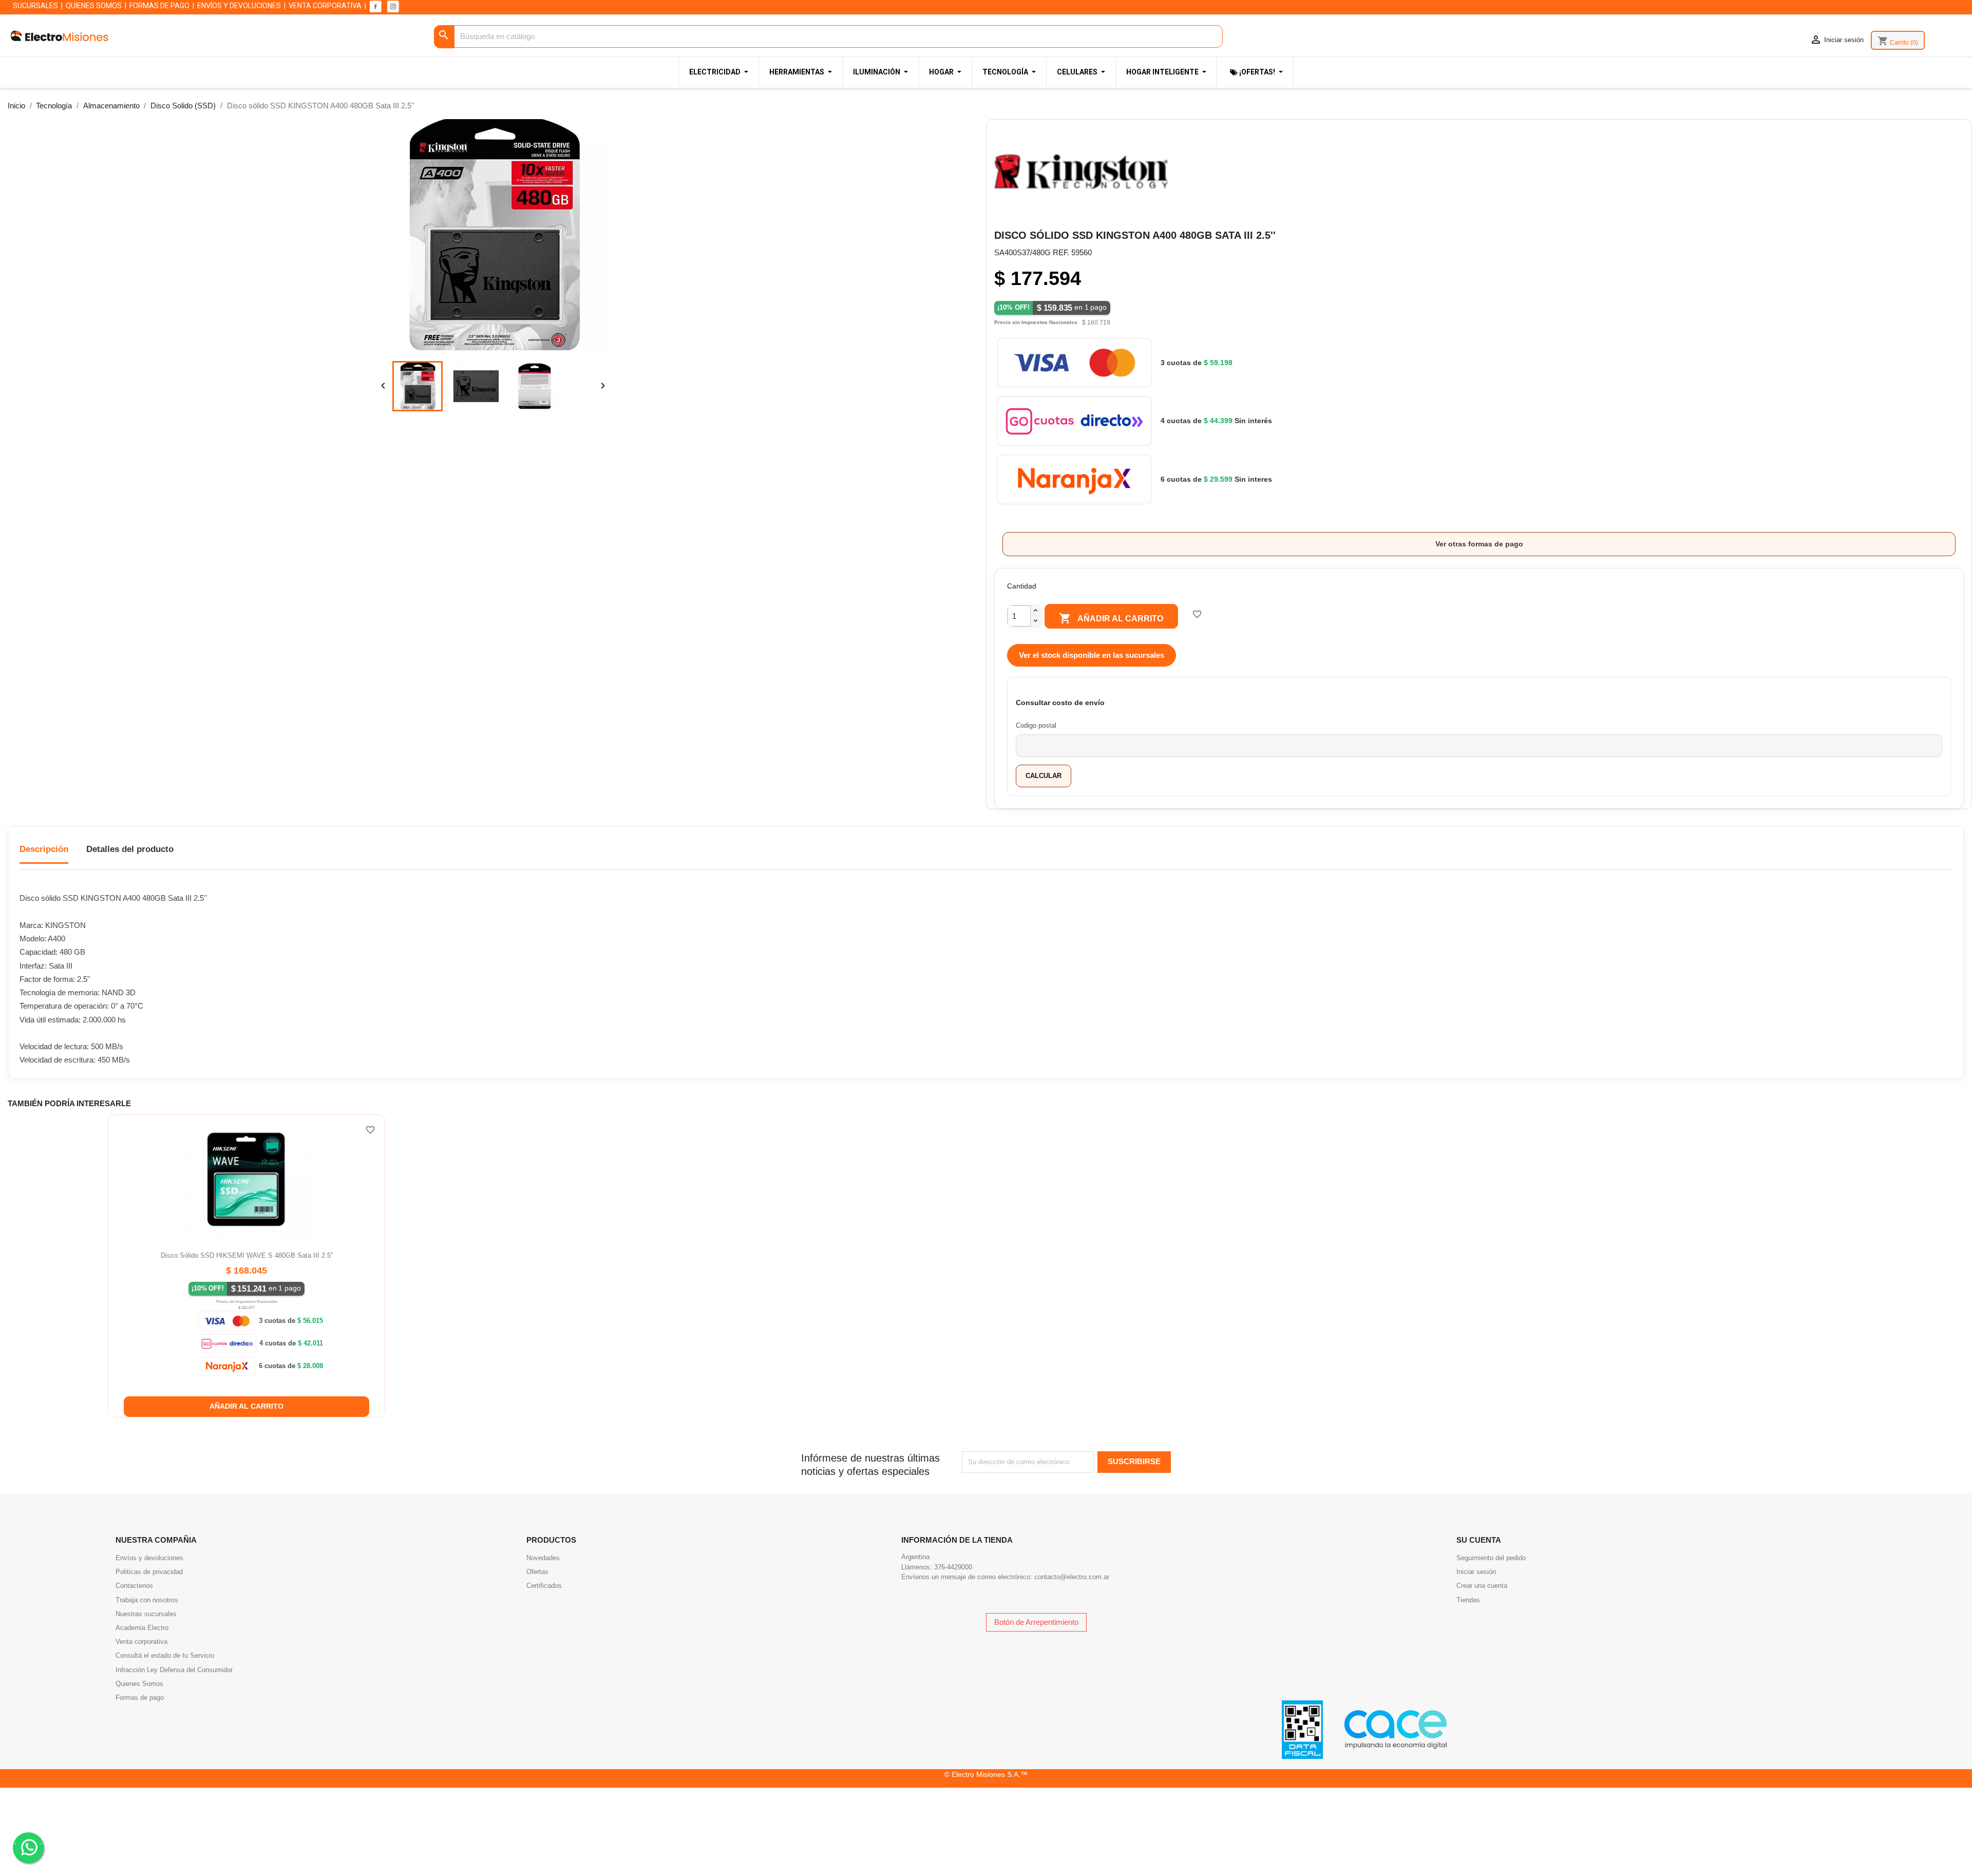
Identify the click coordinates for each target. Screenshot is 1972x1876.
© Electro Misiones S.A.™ (986, 1774)
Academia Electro (142, 1628)
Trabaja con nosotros (147, 1600)
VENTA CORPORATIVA (325, 6)
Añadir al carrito (1111, 618)
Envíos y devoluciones (149, 1558)
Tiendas (1468, 1600)
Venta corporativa (141, 1642)
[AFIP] (1302, 1729)
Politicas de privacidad (149, 1572)
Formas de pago (140, 1698)
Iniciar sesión (1476, 1572)
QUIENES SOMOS (94, 6)
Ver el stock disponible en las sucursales (1092, 655)
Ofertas (537, 1572)
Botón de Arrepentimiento (1036, 1622)
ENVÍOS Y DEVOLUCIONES (239, 6)
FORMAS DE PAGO (159, 6)
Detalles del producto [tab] (130, 849)
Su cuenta (1479, 1540)
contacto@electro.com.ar (1072, 1577)
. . (28, 1841)
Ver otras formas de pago (1479, 544)
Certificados (544, 1586)
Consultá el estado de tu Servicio (165, 1655)
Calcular (1044, 776)
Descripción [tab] (44, 849)
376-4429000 (953, 1567)
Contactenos (134, 1586)
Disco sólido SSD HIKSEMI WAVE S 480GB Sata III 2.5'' (247, 1255)
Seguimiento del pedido (1491, 1558)
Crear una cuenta (1482, 1586)
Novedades (543, 1558)
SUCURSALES (35, 6)
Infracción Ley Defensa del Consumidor (174, 1670)
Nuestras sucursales (146, 1614)
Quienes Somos (139, 1684)
